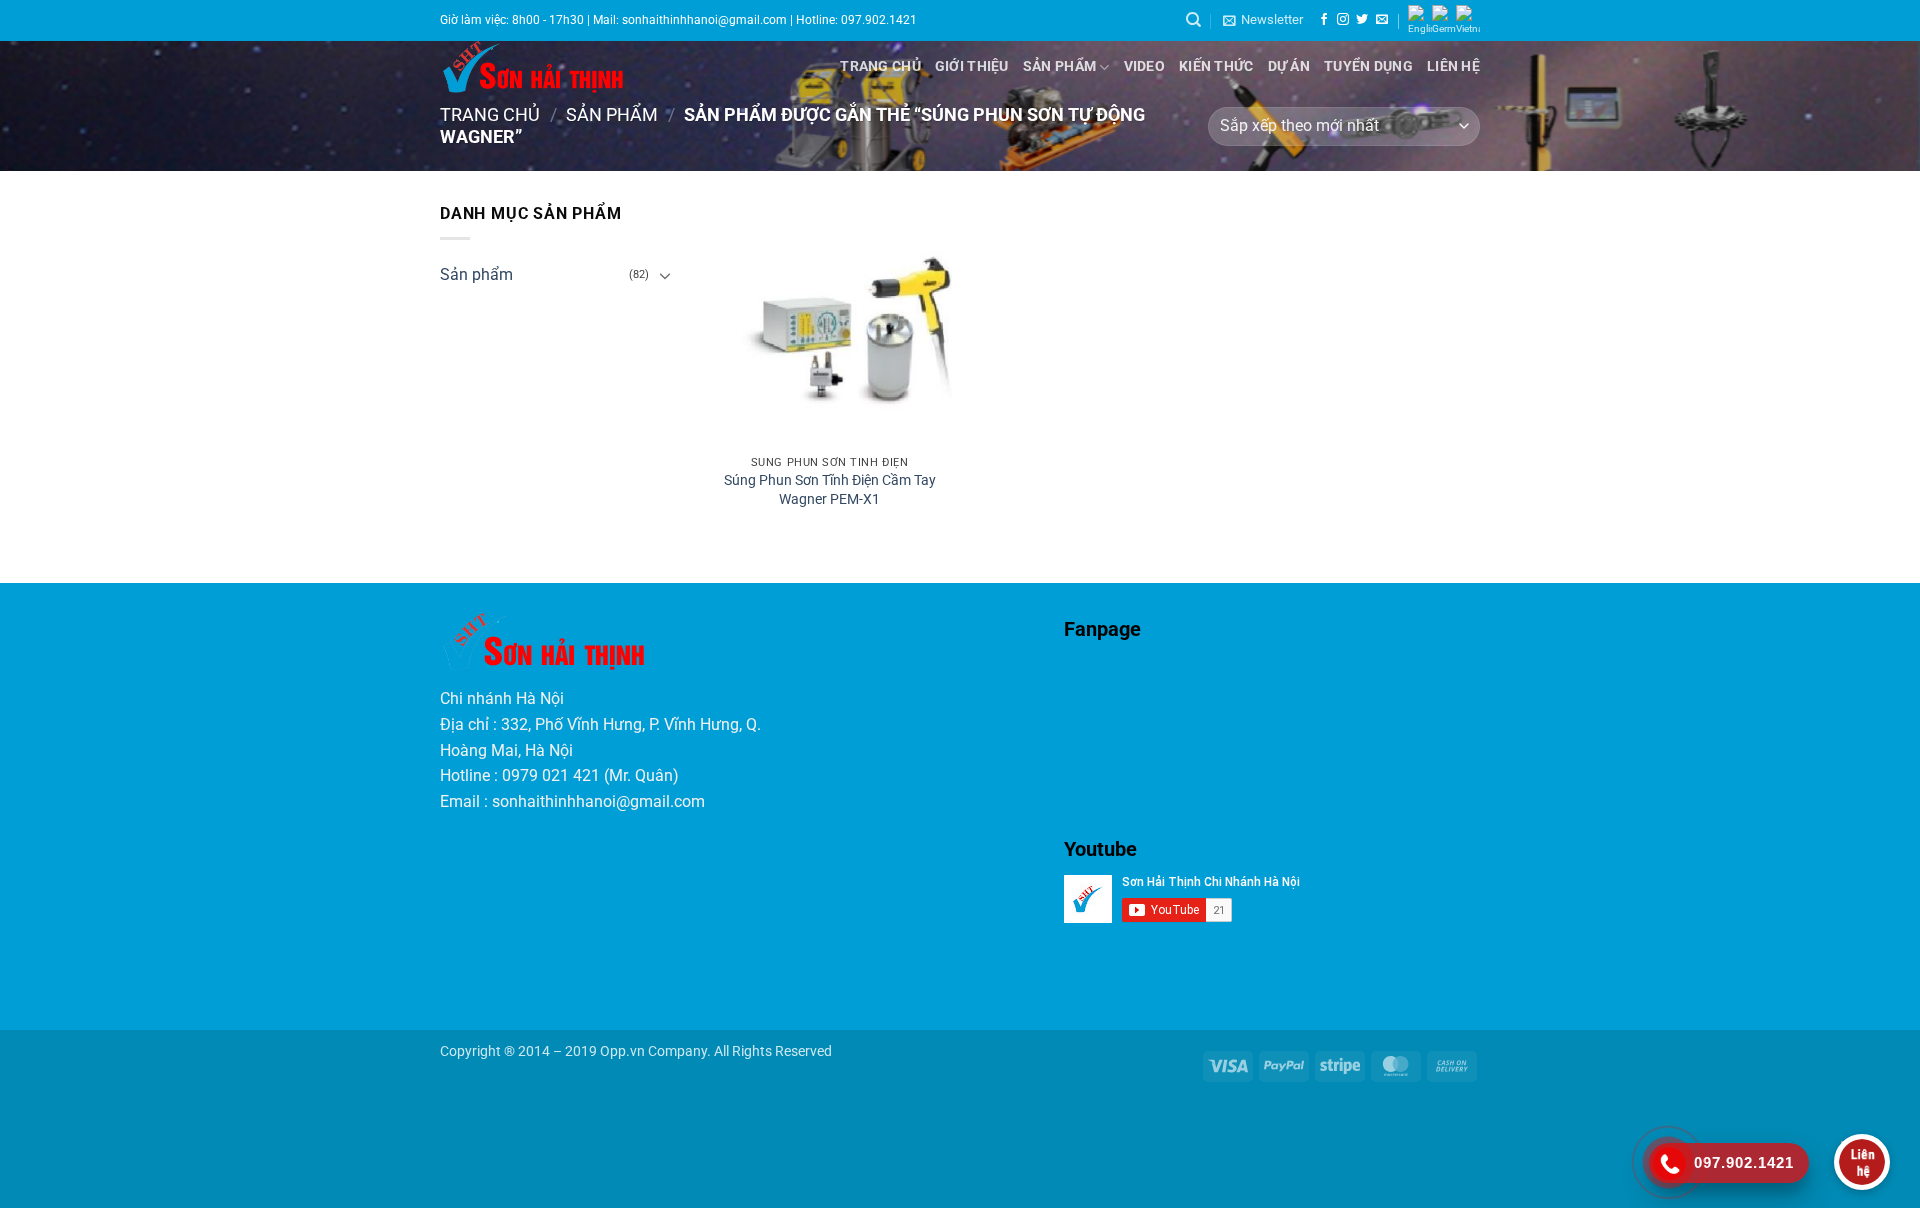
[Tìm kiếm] (1193, 20)
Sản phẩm (1059, 66)
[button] (1263, 20)
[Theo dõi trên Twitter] (1362, 20)
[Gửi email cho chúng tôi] (1382, 20)
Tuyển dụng (1368, 66)
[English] (1420, 20)
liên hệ (1453, 66)
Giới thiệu (972, 66)
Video (1144, 66)
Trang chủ (880, 66)
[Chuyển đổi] (666, 275)
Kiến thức (1216, 66)
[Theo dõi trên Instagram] (1343, 20)
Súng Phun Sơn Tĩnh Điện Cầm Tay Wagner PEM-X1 (830, 490)
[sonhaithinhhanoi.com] (591, 67)
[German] (1444, 20)
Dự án (1289, 66)
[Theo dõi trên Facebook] (1324, 20)
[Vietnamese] (1468, 20)
